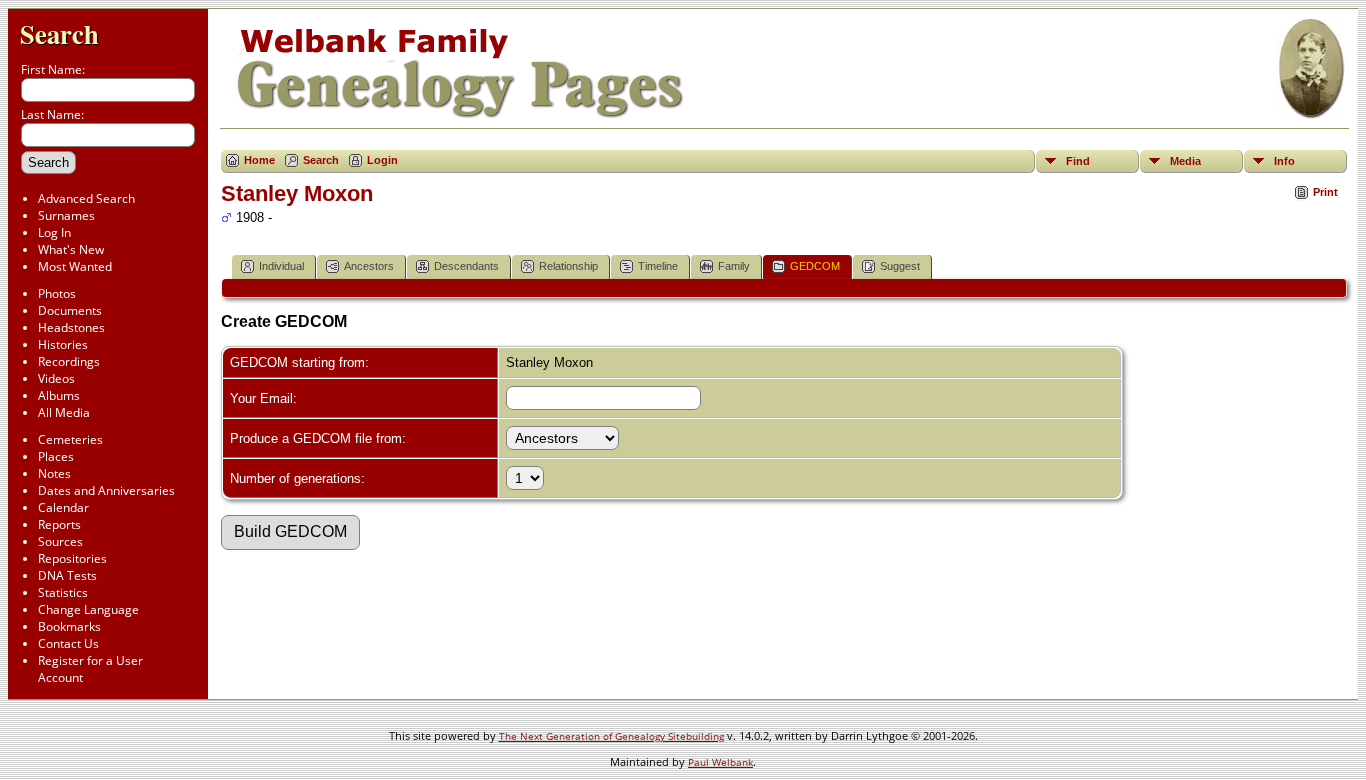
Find (1078, 161)
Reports (59, 524)
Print (1325, 192)
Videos (56, 378)
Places (56, 456)
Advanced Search (86, 198)
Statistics (63, 592)
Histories (63, 344)
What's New (71, 249)
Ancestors (369, 266)
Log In (54, 232)
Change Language (88, 609)
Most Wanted (75, 266)
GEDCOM (815, 266)
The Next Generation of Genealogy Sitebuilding (611, 736)
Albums (59, 395)
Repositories (72, 558)
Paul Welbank (720, 762)
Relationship (568, 266)
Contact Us (68, 643)
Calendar (63, 507)
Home (259, 160)
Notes (54, 473)
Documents (70, 310)
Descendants (466, 266)
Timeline (658, 266)
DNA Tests (67, 575)
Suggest (900, 266)
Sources (60, 541)
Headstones (71, 327)
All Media (64, 412)
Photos (57, 293)
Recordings (69, 361)
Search (59, 33)
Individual (281, 266)
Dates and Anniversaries (106, 490)
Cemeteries (70, 439)
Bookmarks (69, 626)
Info (1284, 161)
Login (382, 160)
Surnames (66, 215)
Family (734, 266)
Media (1185, 161)
